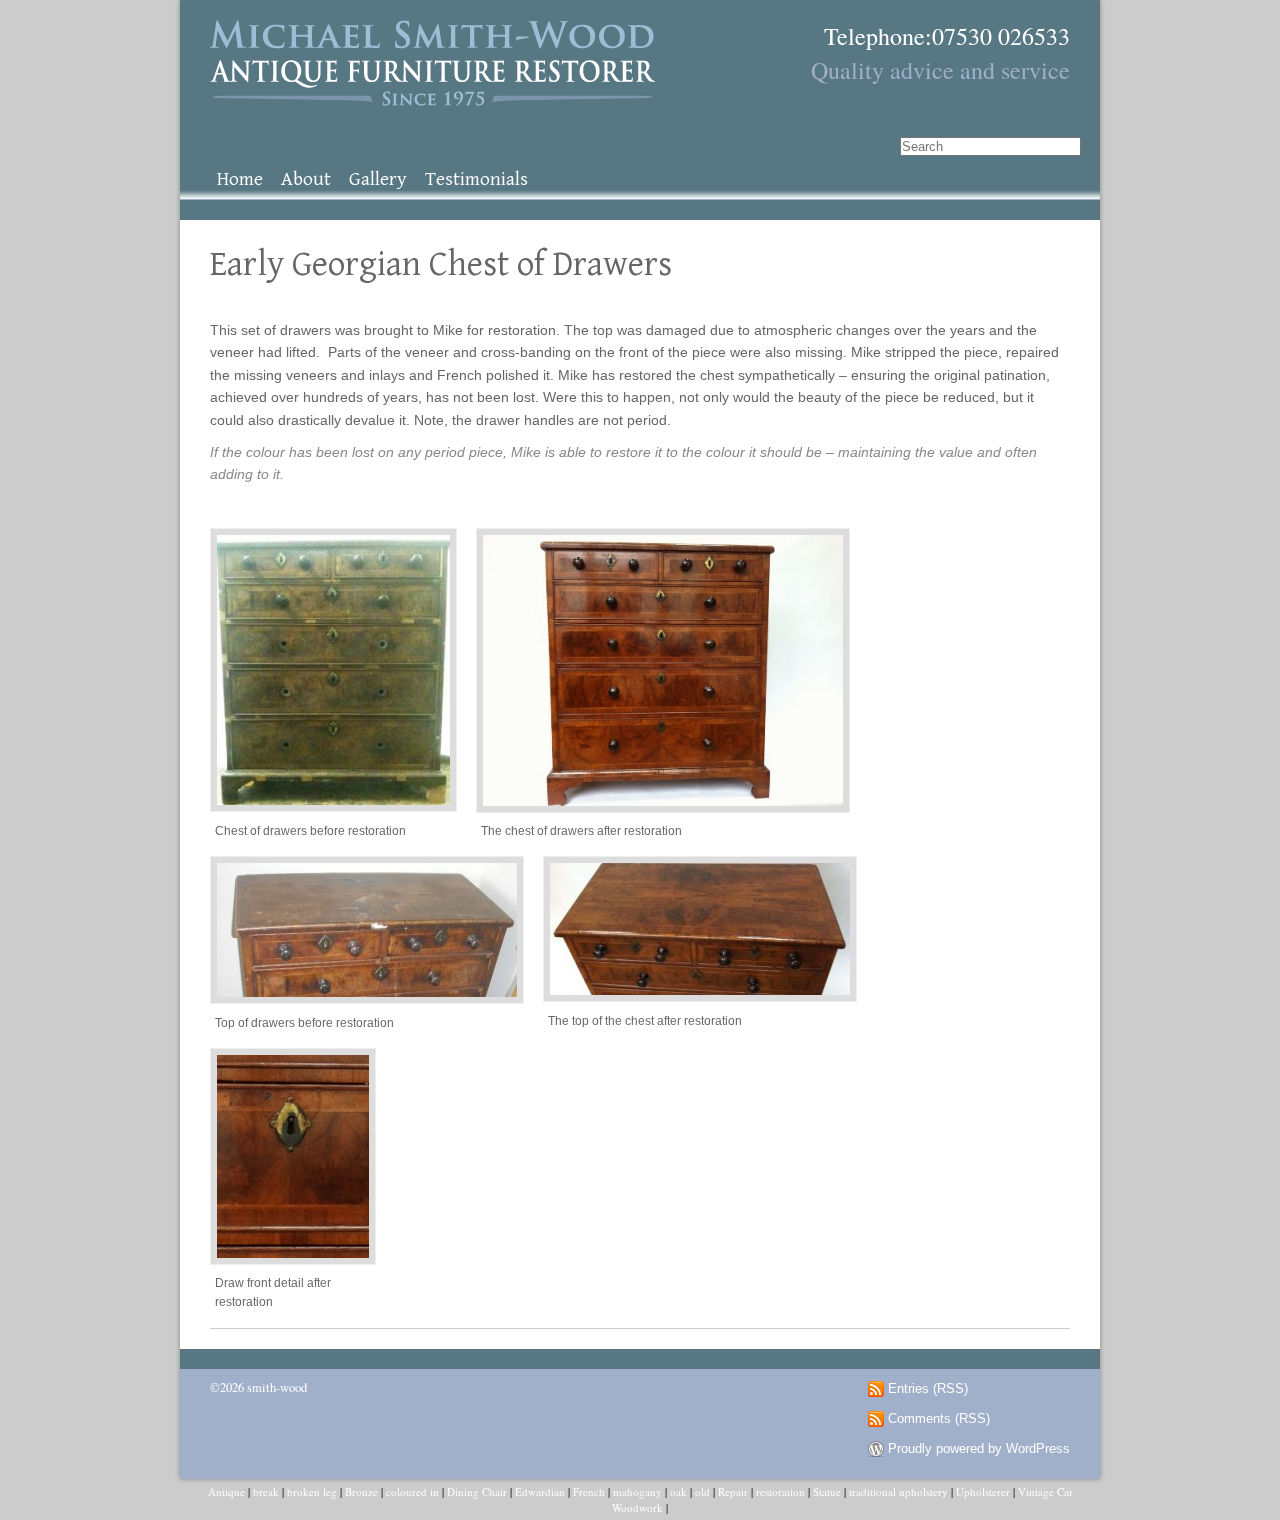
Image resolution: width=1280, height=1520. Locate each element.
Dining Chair (477, 1491)
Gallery (378, 179)
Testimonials (476, 179)
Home (240, 179)
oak (678, 1491)
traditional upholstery (898, 1491)
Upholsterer (983, 1491)
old (702, 1491)
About (306, 179)
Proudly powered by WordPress (979, 1449)
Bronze (361, 1491)
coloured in (412, 1491)
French (589, 1491)
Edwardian (540, 1491)
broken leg (312, 1491)
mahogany (637, 1491)
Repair (733, 1491)
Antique (226, 1491)
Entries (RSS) (928, 1389)
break (266, 1491)
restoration (780, 1491)
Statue (827, 1491)
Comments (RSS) (939, 1419)
